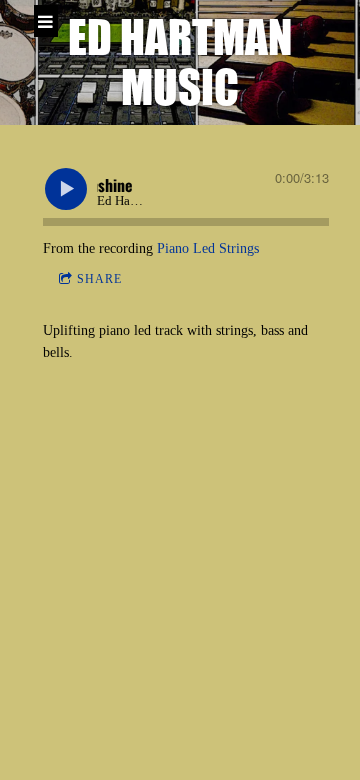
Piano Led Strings (208, 248)
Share (99, 279)
